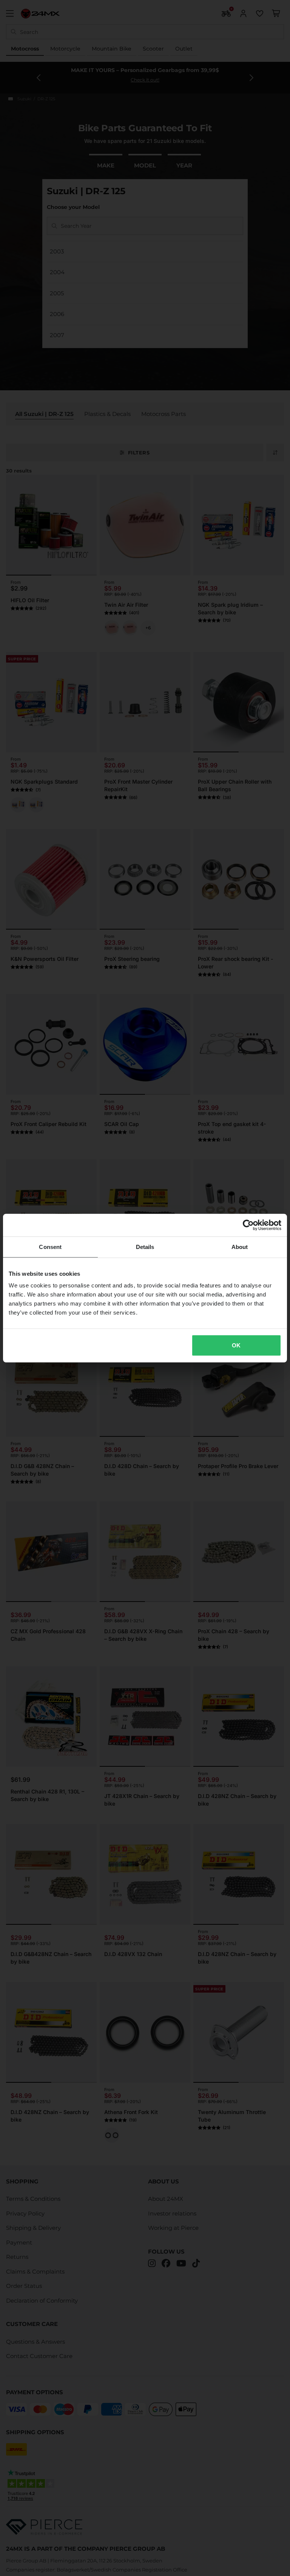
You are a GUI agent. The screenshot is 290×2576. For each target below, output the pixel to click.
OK (236, 1345)
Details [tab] (145, 1247)
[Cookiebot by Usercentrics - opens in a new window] (248, 1225)
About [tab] (240, 1247)
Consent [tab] (50, 1247)
